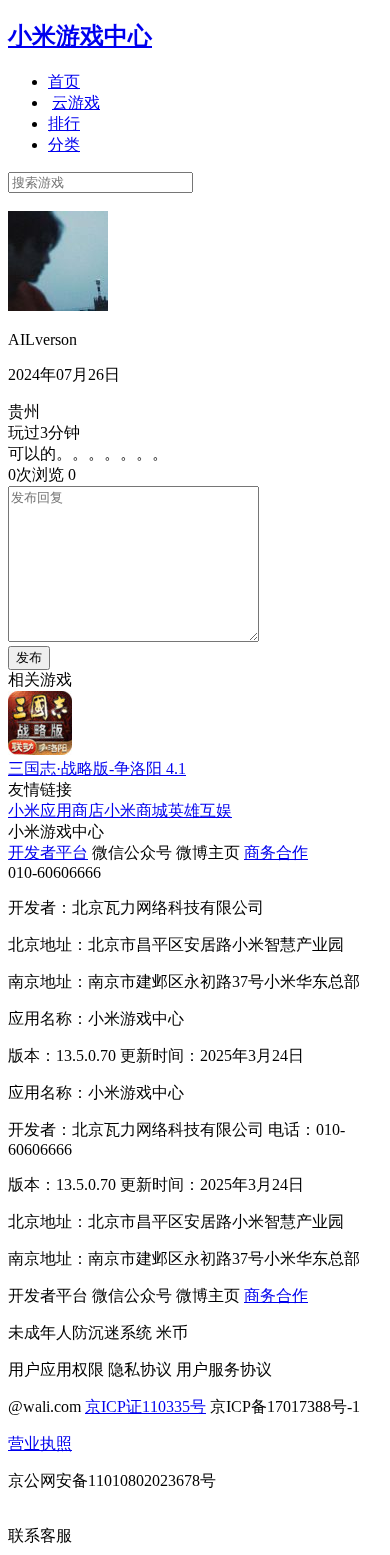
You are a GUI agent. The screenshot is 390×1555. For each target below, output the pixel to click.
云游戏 (76, 102)
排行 (64, 123)
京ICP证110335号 (145, 1406)
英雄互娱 (200, 810)
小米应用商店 (56, 810)
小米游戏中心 (80, 36)
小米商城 (136, 810)
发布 (29, 657)
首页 (64, 81)
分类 (64, 144)
